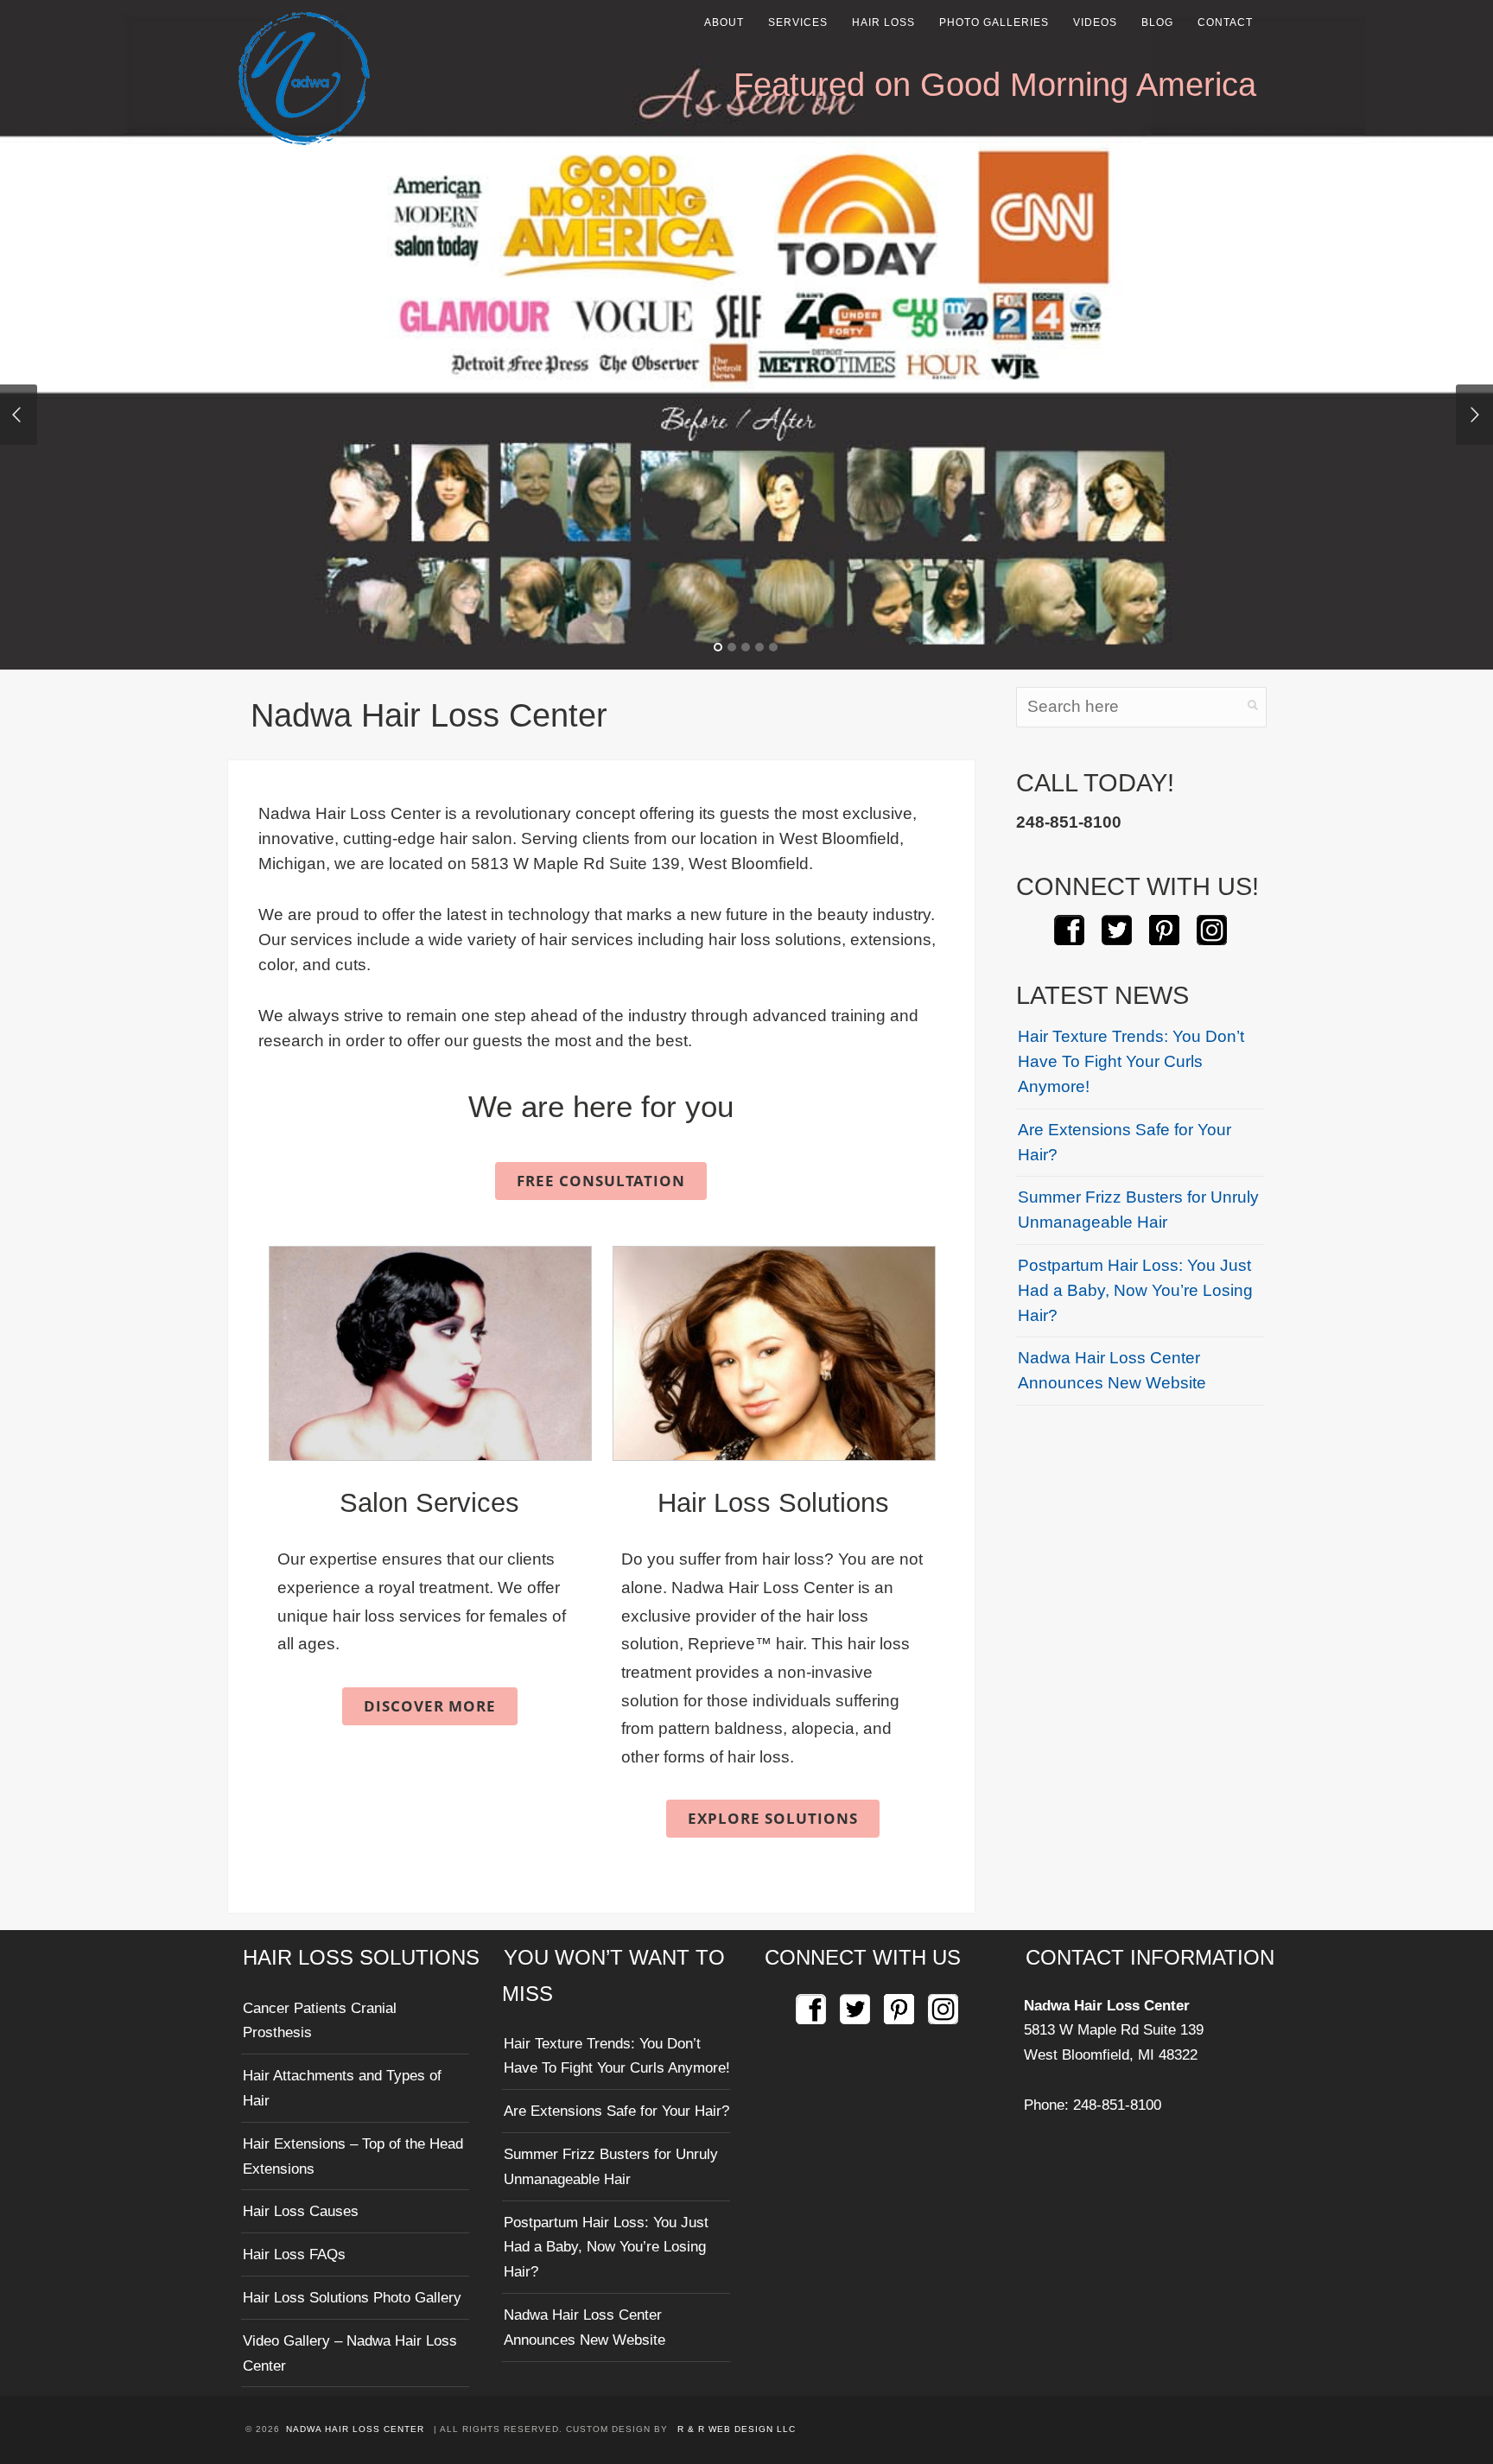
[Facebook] (1069, 931)
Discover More (430, 1706)
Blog (1157, 22)
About (724, 22)
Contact (1225, 22)
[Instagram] (1212, 931)
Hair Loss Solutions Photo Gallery (352, 2297)
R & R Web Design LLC (737, 2429)
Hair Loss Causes (301, 2211)
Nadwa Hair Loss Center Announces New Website (1112, 1370)
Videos (1095, 22)
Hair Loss (883, 22)
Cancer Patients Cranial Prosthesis (320, 2020)
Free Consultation (601, 1181)
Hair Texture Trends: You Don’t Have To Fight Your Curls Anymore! (1131, 1061)
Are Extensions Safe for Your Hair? (1125, 1142)
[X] (1117, 931)
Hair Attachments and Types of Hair (342, 2088)
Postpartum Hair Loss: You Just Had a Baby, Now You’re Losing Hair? (1135, 1290)
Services (798, 22)
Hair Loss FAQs (294, 2254)
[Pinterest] (1164, 931)
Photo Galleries (994, 22)
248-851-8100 (1117, 2105)
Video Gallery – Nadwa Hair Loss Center (350, 2353)
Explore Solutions (773, 1818)
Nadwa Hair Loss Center (1107, 2005)
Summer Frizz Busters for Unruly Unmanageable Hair (1138, 1210)
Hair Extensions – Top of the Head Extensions (353, 2156)
